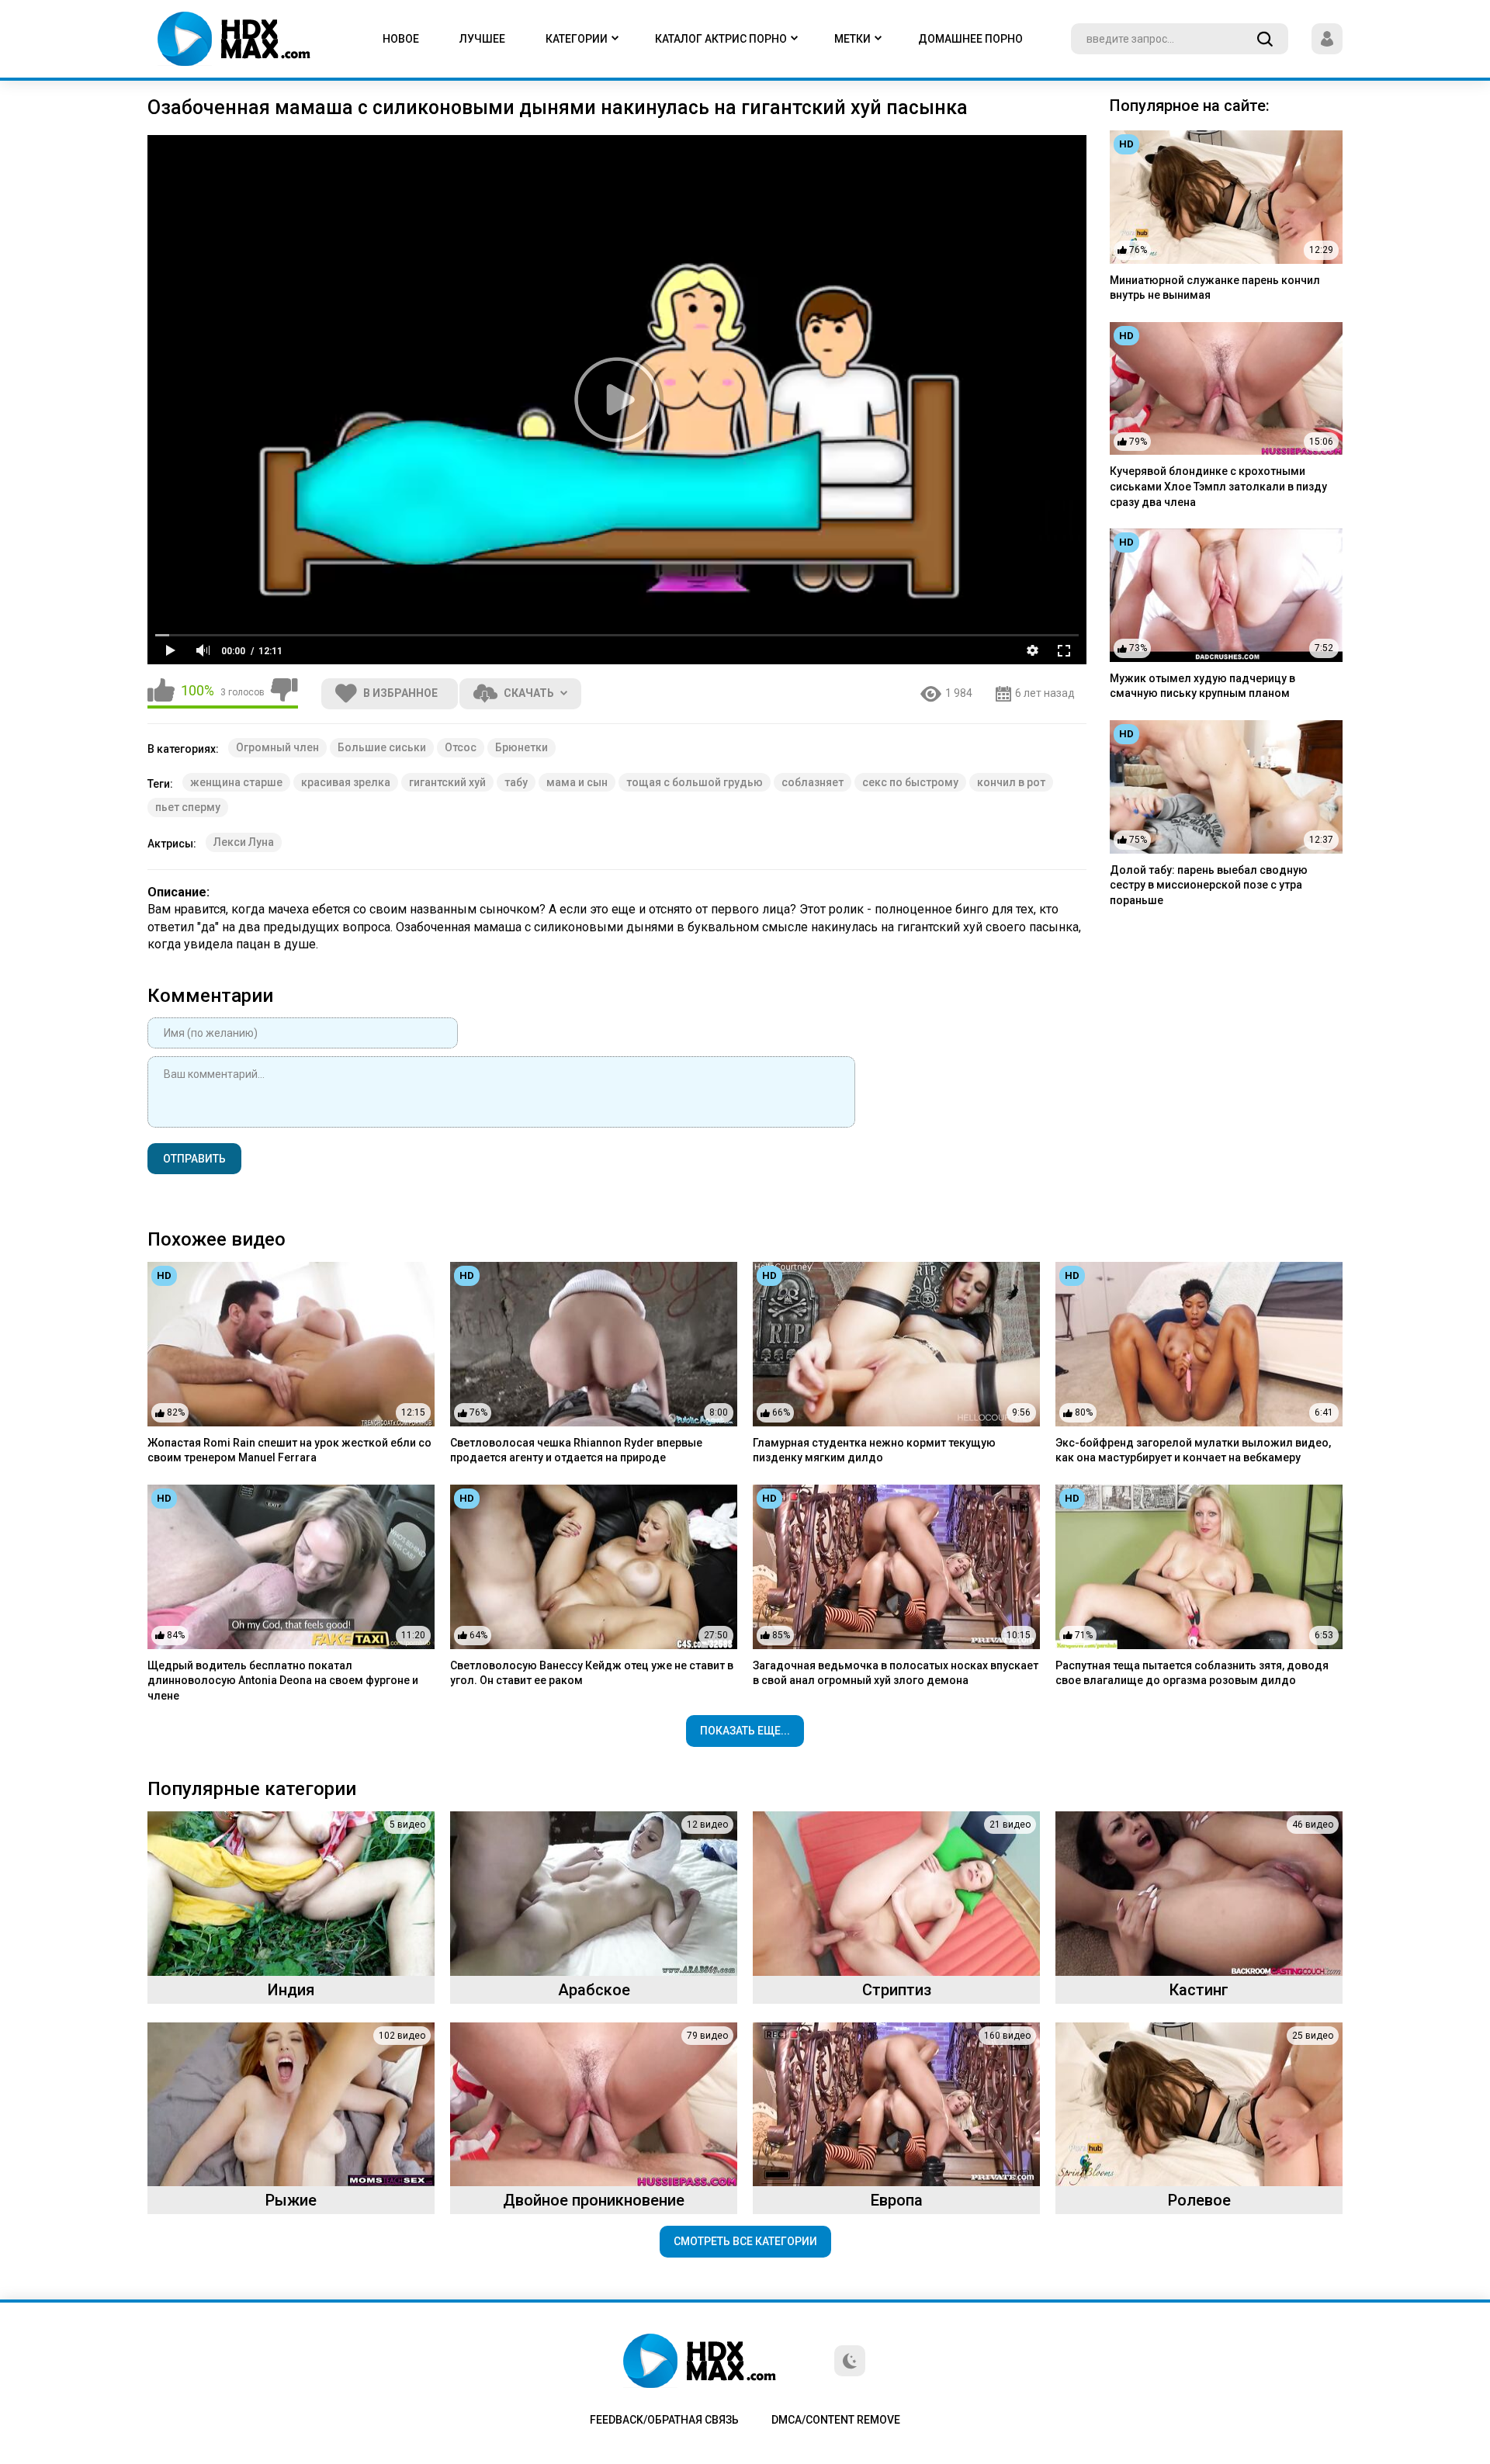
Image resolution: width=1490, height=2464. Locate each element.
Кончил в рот (1011, 782)
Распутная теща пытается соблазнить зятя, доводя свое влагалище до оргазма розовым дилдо (1192, 1673)
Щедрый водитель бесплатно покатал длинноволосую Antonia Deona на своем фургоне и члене (283, 1681)
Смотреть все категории (745, 2241)
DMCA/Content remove (836, 2420)
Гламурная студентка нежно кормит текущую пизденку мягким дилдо (874, 1450)
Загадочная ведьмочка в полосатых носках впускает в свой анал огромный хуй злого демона (896, 1673)
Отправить (194, 1159)
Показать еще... (745, 1731)
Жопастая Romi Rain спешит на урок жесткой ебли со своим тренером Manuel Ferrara (289, 1450)
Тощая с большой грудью (695, 782)
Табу (516, 782)
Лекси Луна (244, 842)
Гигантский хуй (447, 782)
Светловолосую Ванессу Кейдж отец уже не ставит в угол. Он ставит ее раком (592, 1673)
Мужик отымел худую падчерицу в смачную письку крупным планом (1202, 686)
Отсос (461, 747)
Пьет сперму (188, 807)
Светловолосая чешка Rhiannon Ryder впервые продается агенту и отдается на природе (576, 1450)
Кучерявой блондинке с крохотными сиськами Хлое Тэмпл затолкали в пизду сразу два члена (1218, 486)
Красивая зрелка (346, 782)
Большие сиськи (382, 747)
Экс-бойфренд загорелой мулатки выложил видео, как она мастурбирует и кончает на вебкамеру (1193, 1450)
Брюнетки (521, 747)
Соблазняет (813, 782)
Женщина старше (236, 782)
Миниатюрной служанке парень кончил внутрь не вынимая (1215, 288)
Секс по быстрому (910, 782)
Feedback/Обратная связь (664, 2420)
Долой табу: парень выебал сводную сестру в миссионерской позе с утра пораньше (1209, 885)
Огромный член (277, 747)
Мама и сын (577, 782)
